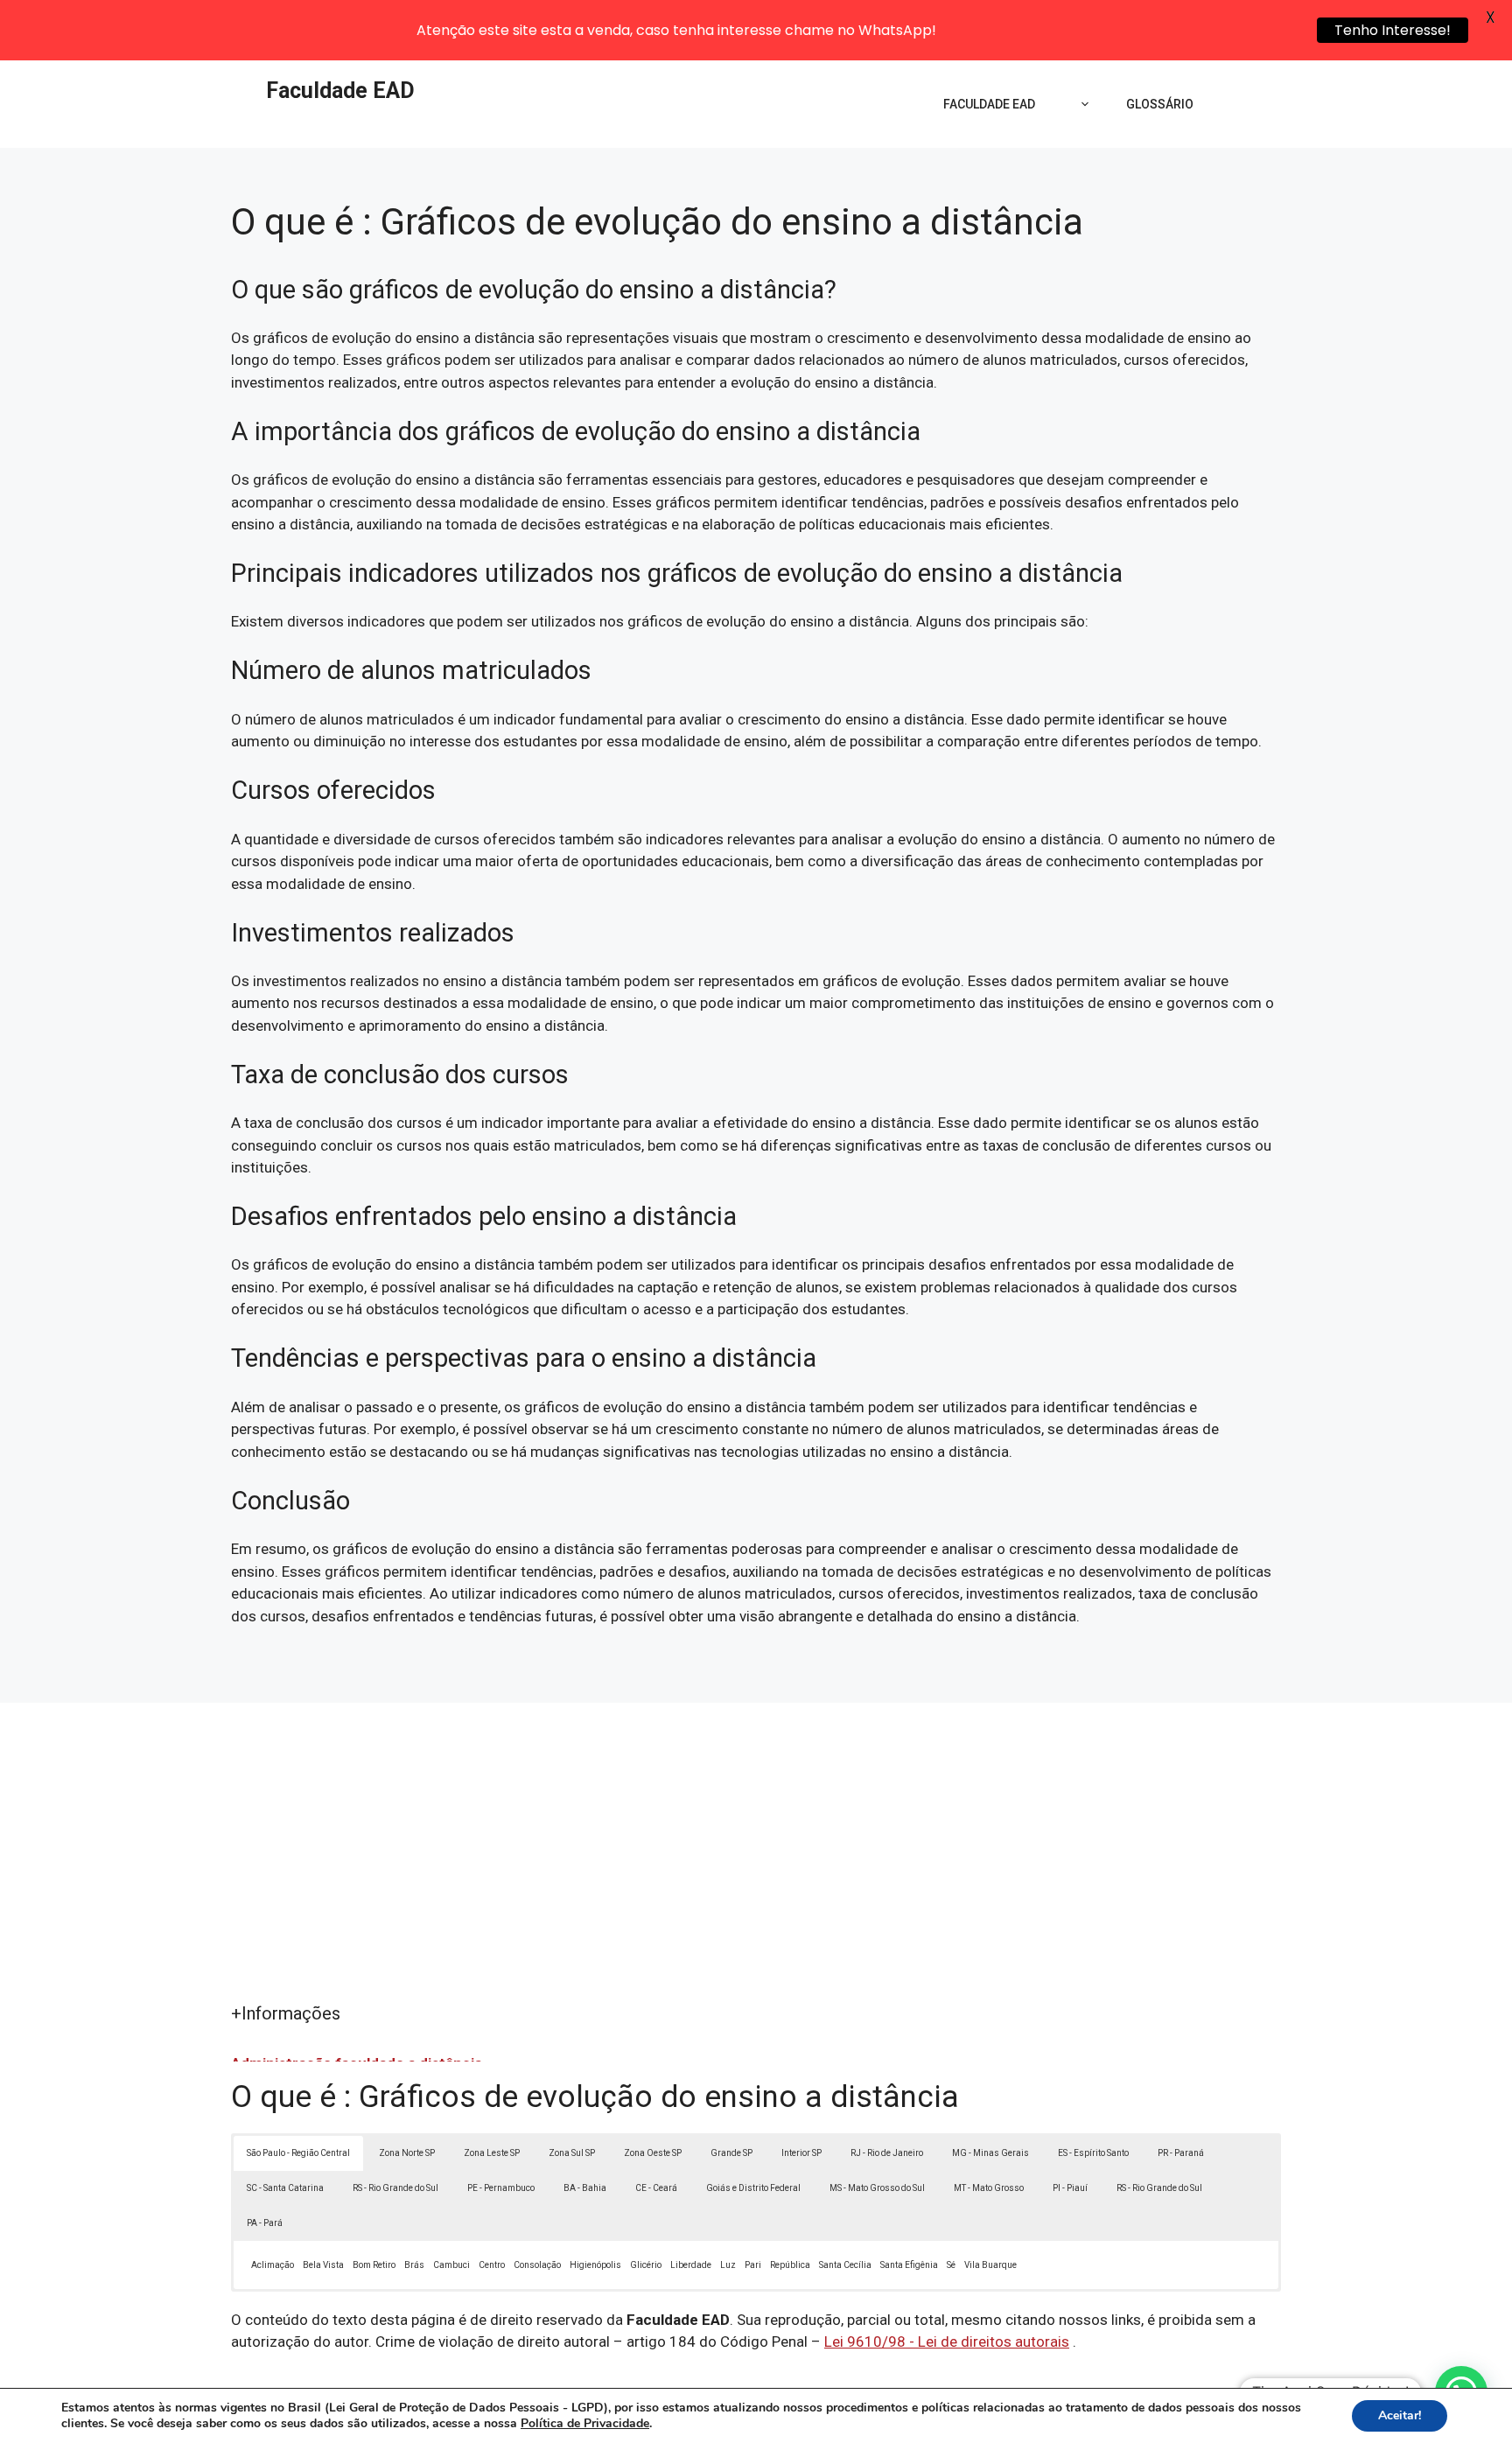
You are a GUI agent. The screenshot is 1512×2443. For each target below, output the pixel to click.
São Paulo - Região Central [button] (298, 2153)
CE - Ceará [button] (656, 2188)
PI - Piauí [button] (1070, 2188)
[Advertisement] (756, 1869)
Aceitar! (1400, 2415)
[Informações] (1081, 104)
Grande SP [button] (731, 2153)
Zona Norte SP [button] (407, 2153)
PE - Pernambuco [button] (501, 2188)
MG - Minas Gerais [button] (990, 2153)
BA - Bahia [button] (585, 2188)
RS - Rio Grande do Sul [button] (395, 2188)
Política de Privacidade (585, 2423)
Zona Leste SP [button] (492, 2153)
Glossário (1160, 104)
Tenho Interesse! (1393, 30)
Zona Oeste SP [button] (653, 2153)
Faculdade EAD (340, 91)
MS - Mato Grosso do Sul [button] (877, 2188)
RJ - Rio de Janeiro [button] (887, 2153)
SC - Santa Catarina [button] (285, 2188)
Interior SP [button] (801, 2153)
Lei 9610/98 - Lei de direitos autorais (947, 2341)
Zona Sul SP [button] (572, 2153)
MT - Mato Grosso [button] (989, 2188)
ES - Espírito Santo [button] (1093, 2153)
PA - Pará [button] (265, 2223)
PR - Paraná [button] (1181, 2153)
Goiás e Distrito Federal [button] (753, 2188)
